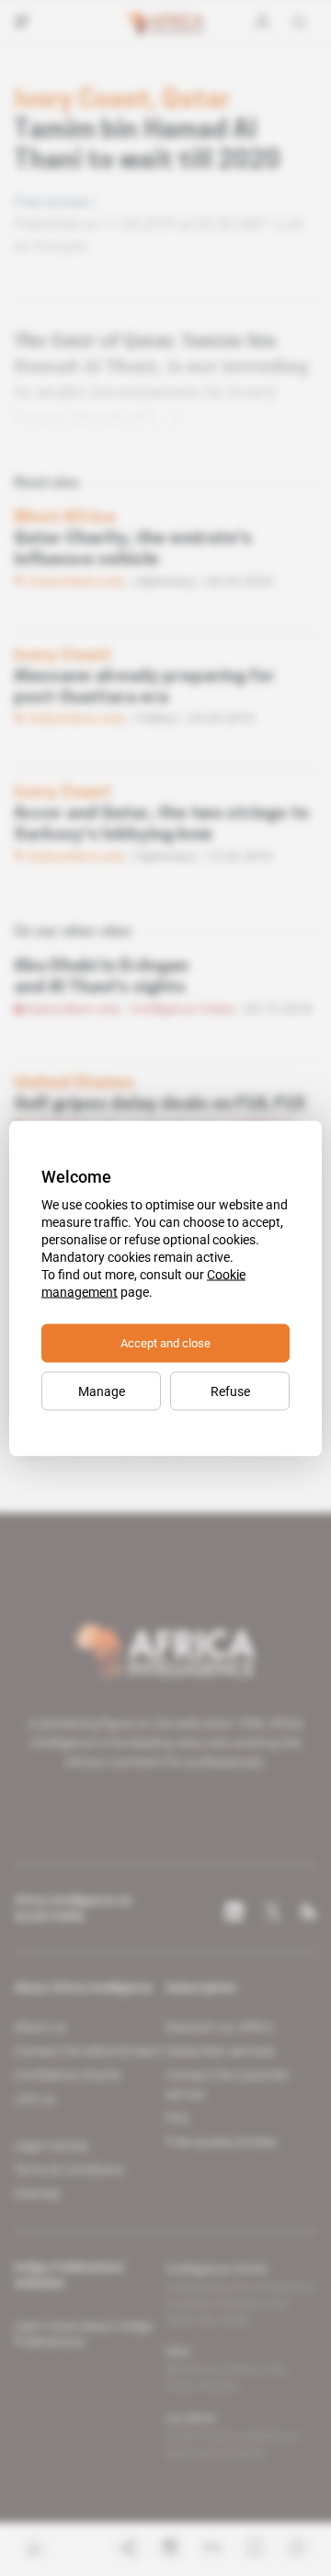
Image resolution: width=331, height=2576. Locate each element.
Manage (102, 1391)
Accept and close (165, 1342)
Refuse (230, 1391)
